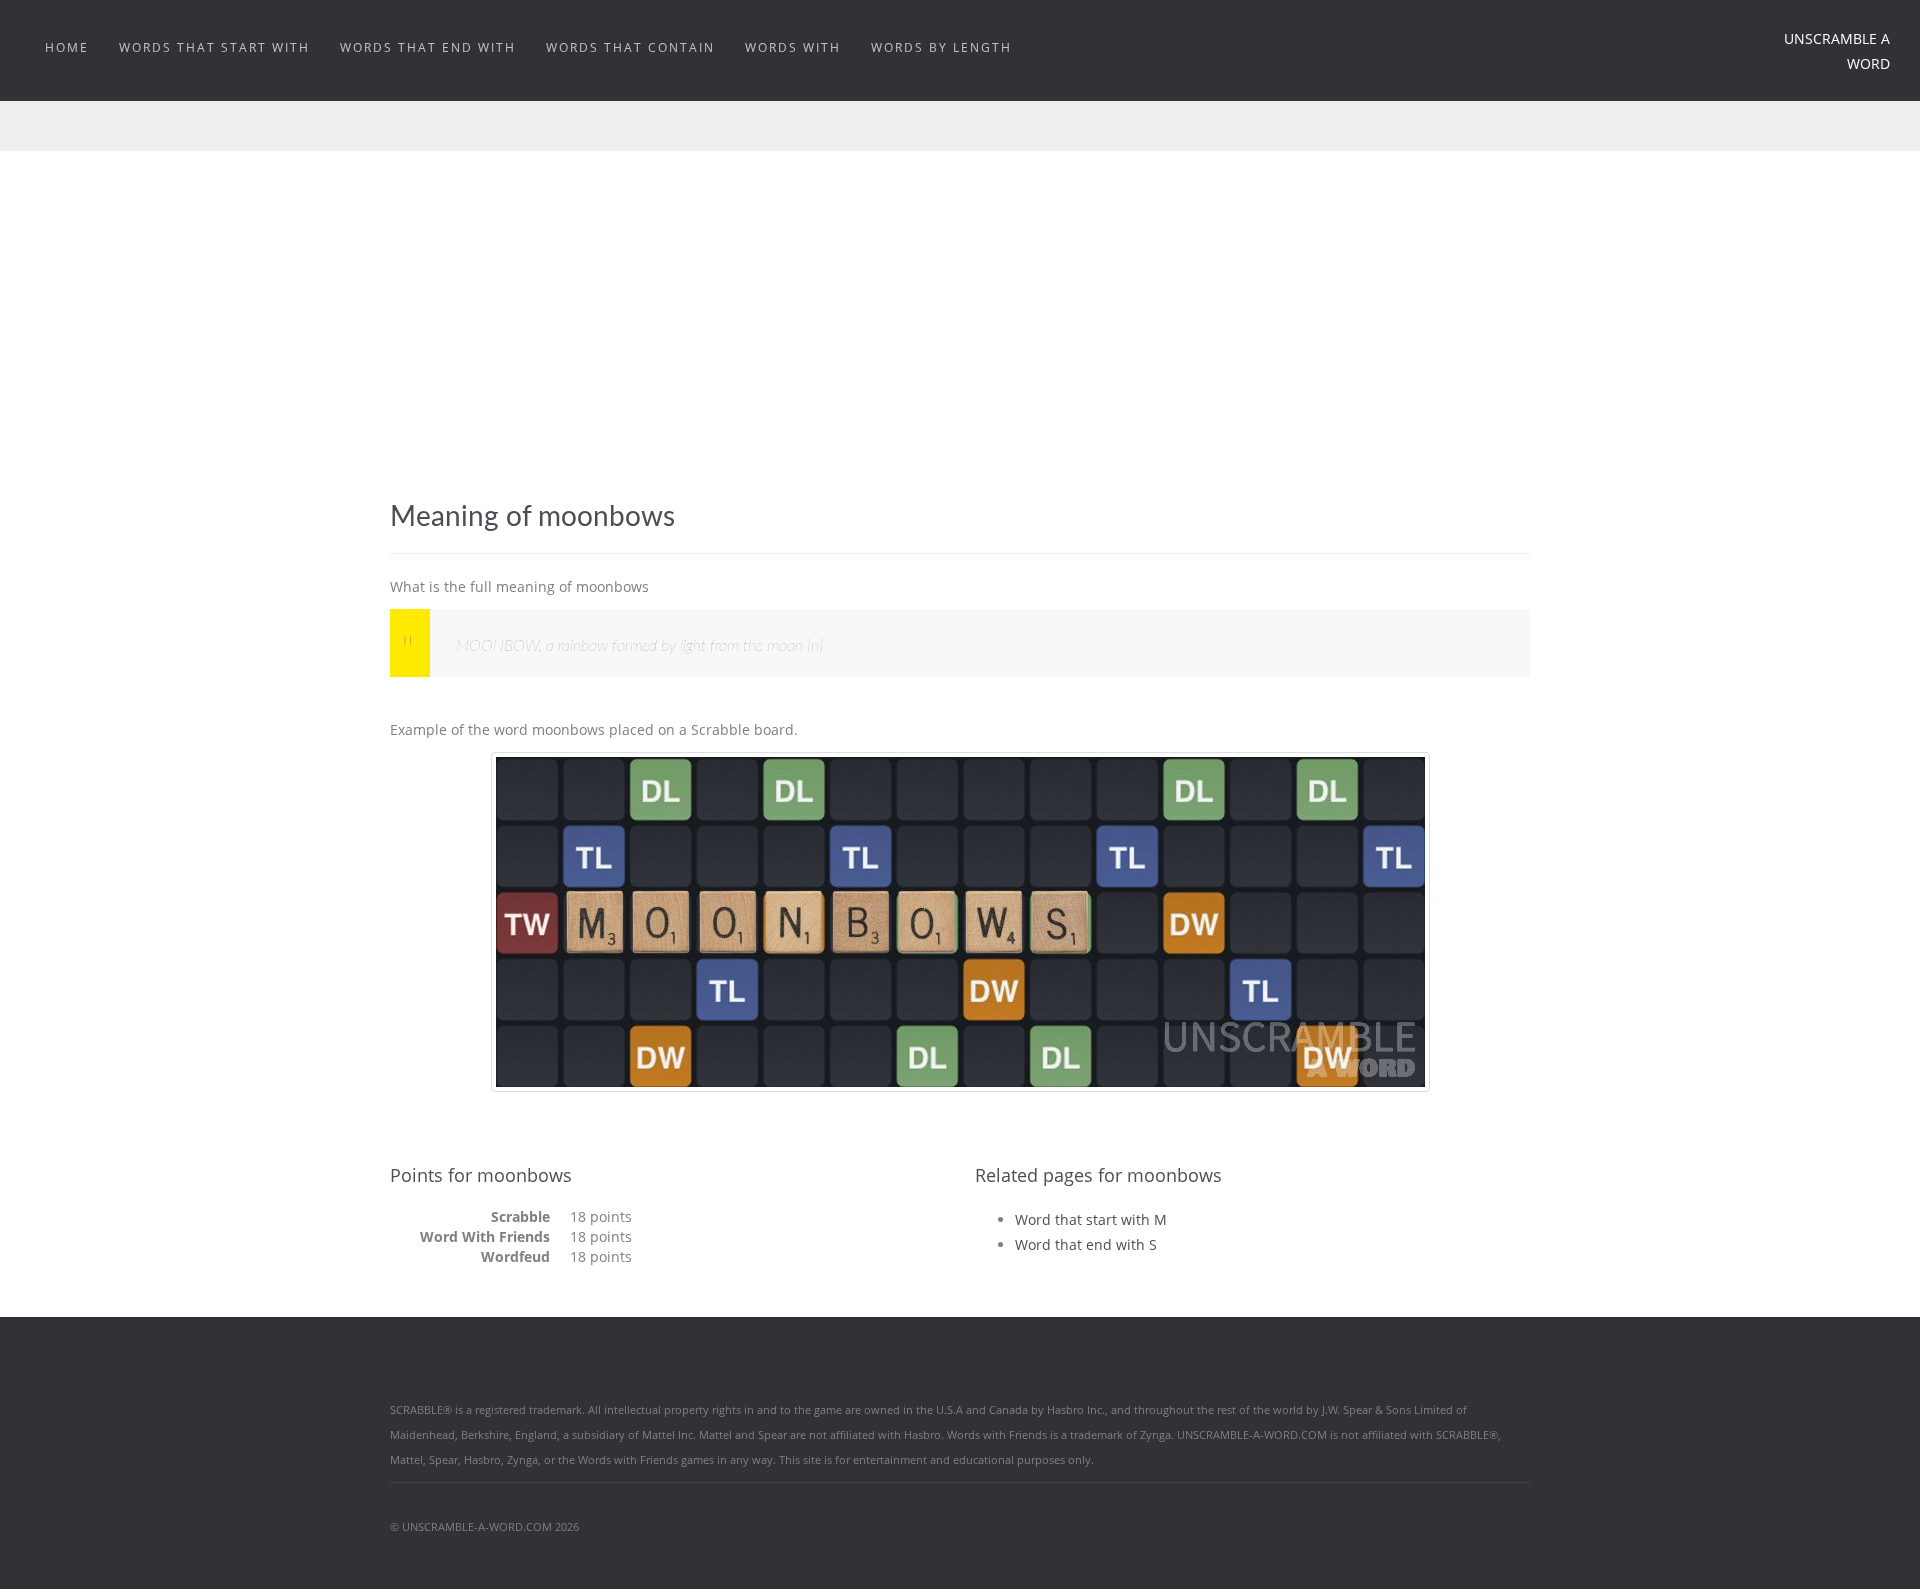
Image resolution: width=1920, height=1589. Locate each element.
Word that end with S (1086, 1244)
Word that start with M (1091, 1219)
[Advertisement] (960, 301)
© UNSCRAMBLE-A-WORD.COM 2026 (484, 1526)
